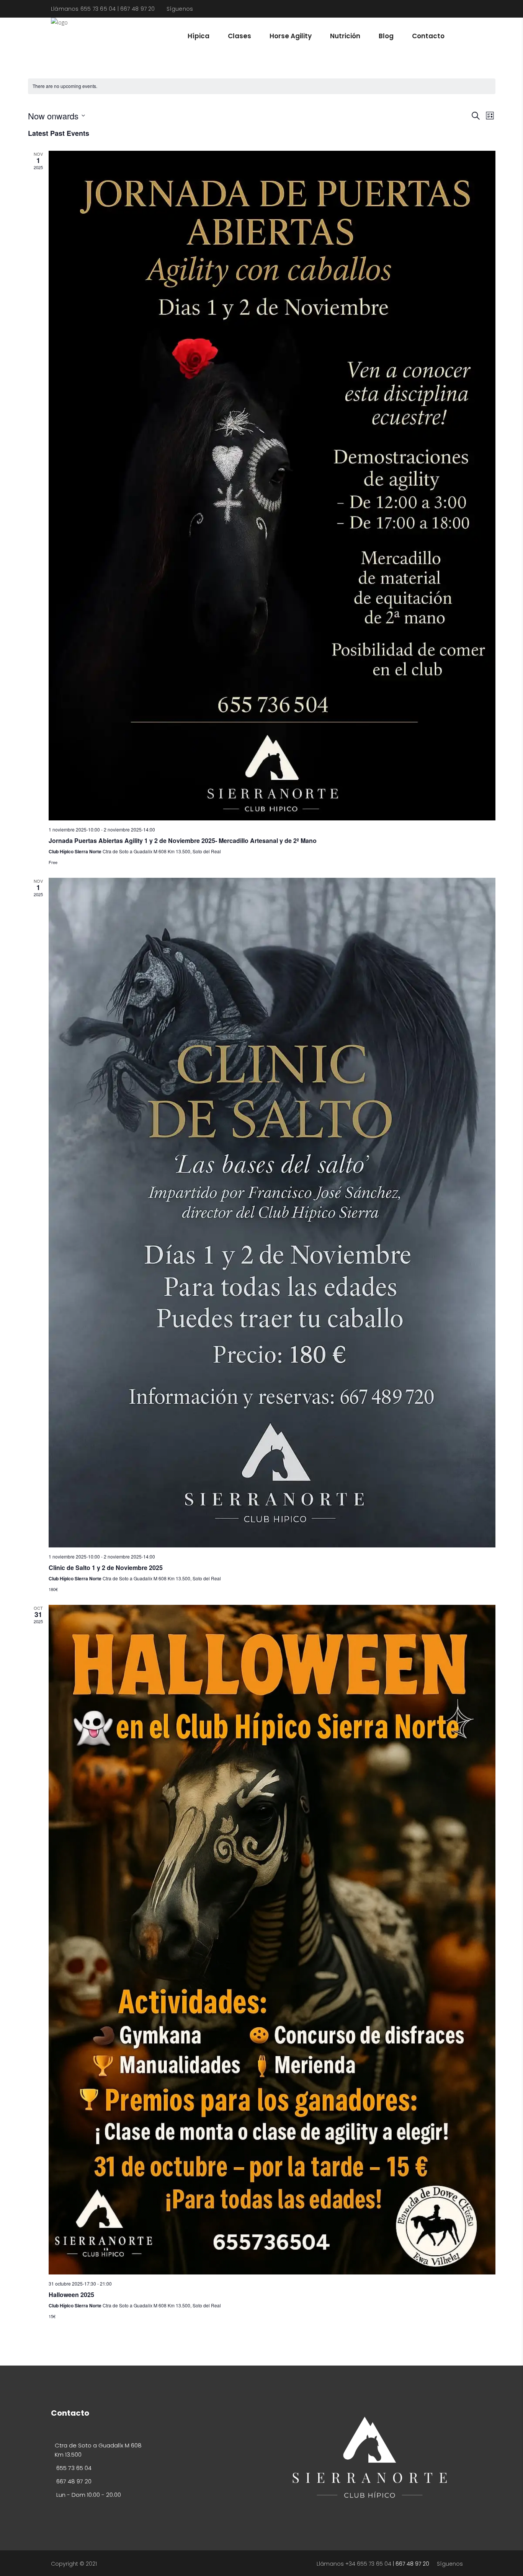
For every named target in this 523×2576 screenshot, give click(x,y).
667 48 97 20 (138, 9)
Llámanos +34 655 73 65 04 (354, 2564)
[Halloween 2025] (272, 1940)
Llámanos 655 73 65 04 (83, 9)
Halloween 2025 (71, 2295)
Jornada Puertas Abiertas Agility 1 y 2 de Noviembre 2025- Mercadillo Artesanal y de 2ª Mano (183, 840)
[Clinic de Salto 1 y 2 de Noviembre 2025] (272, 1213)
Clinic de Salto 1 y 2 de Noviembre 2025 (106, 1568)
